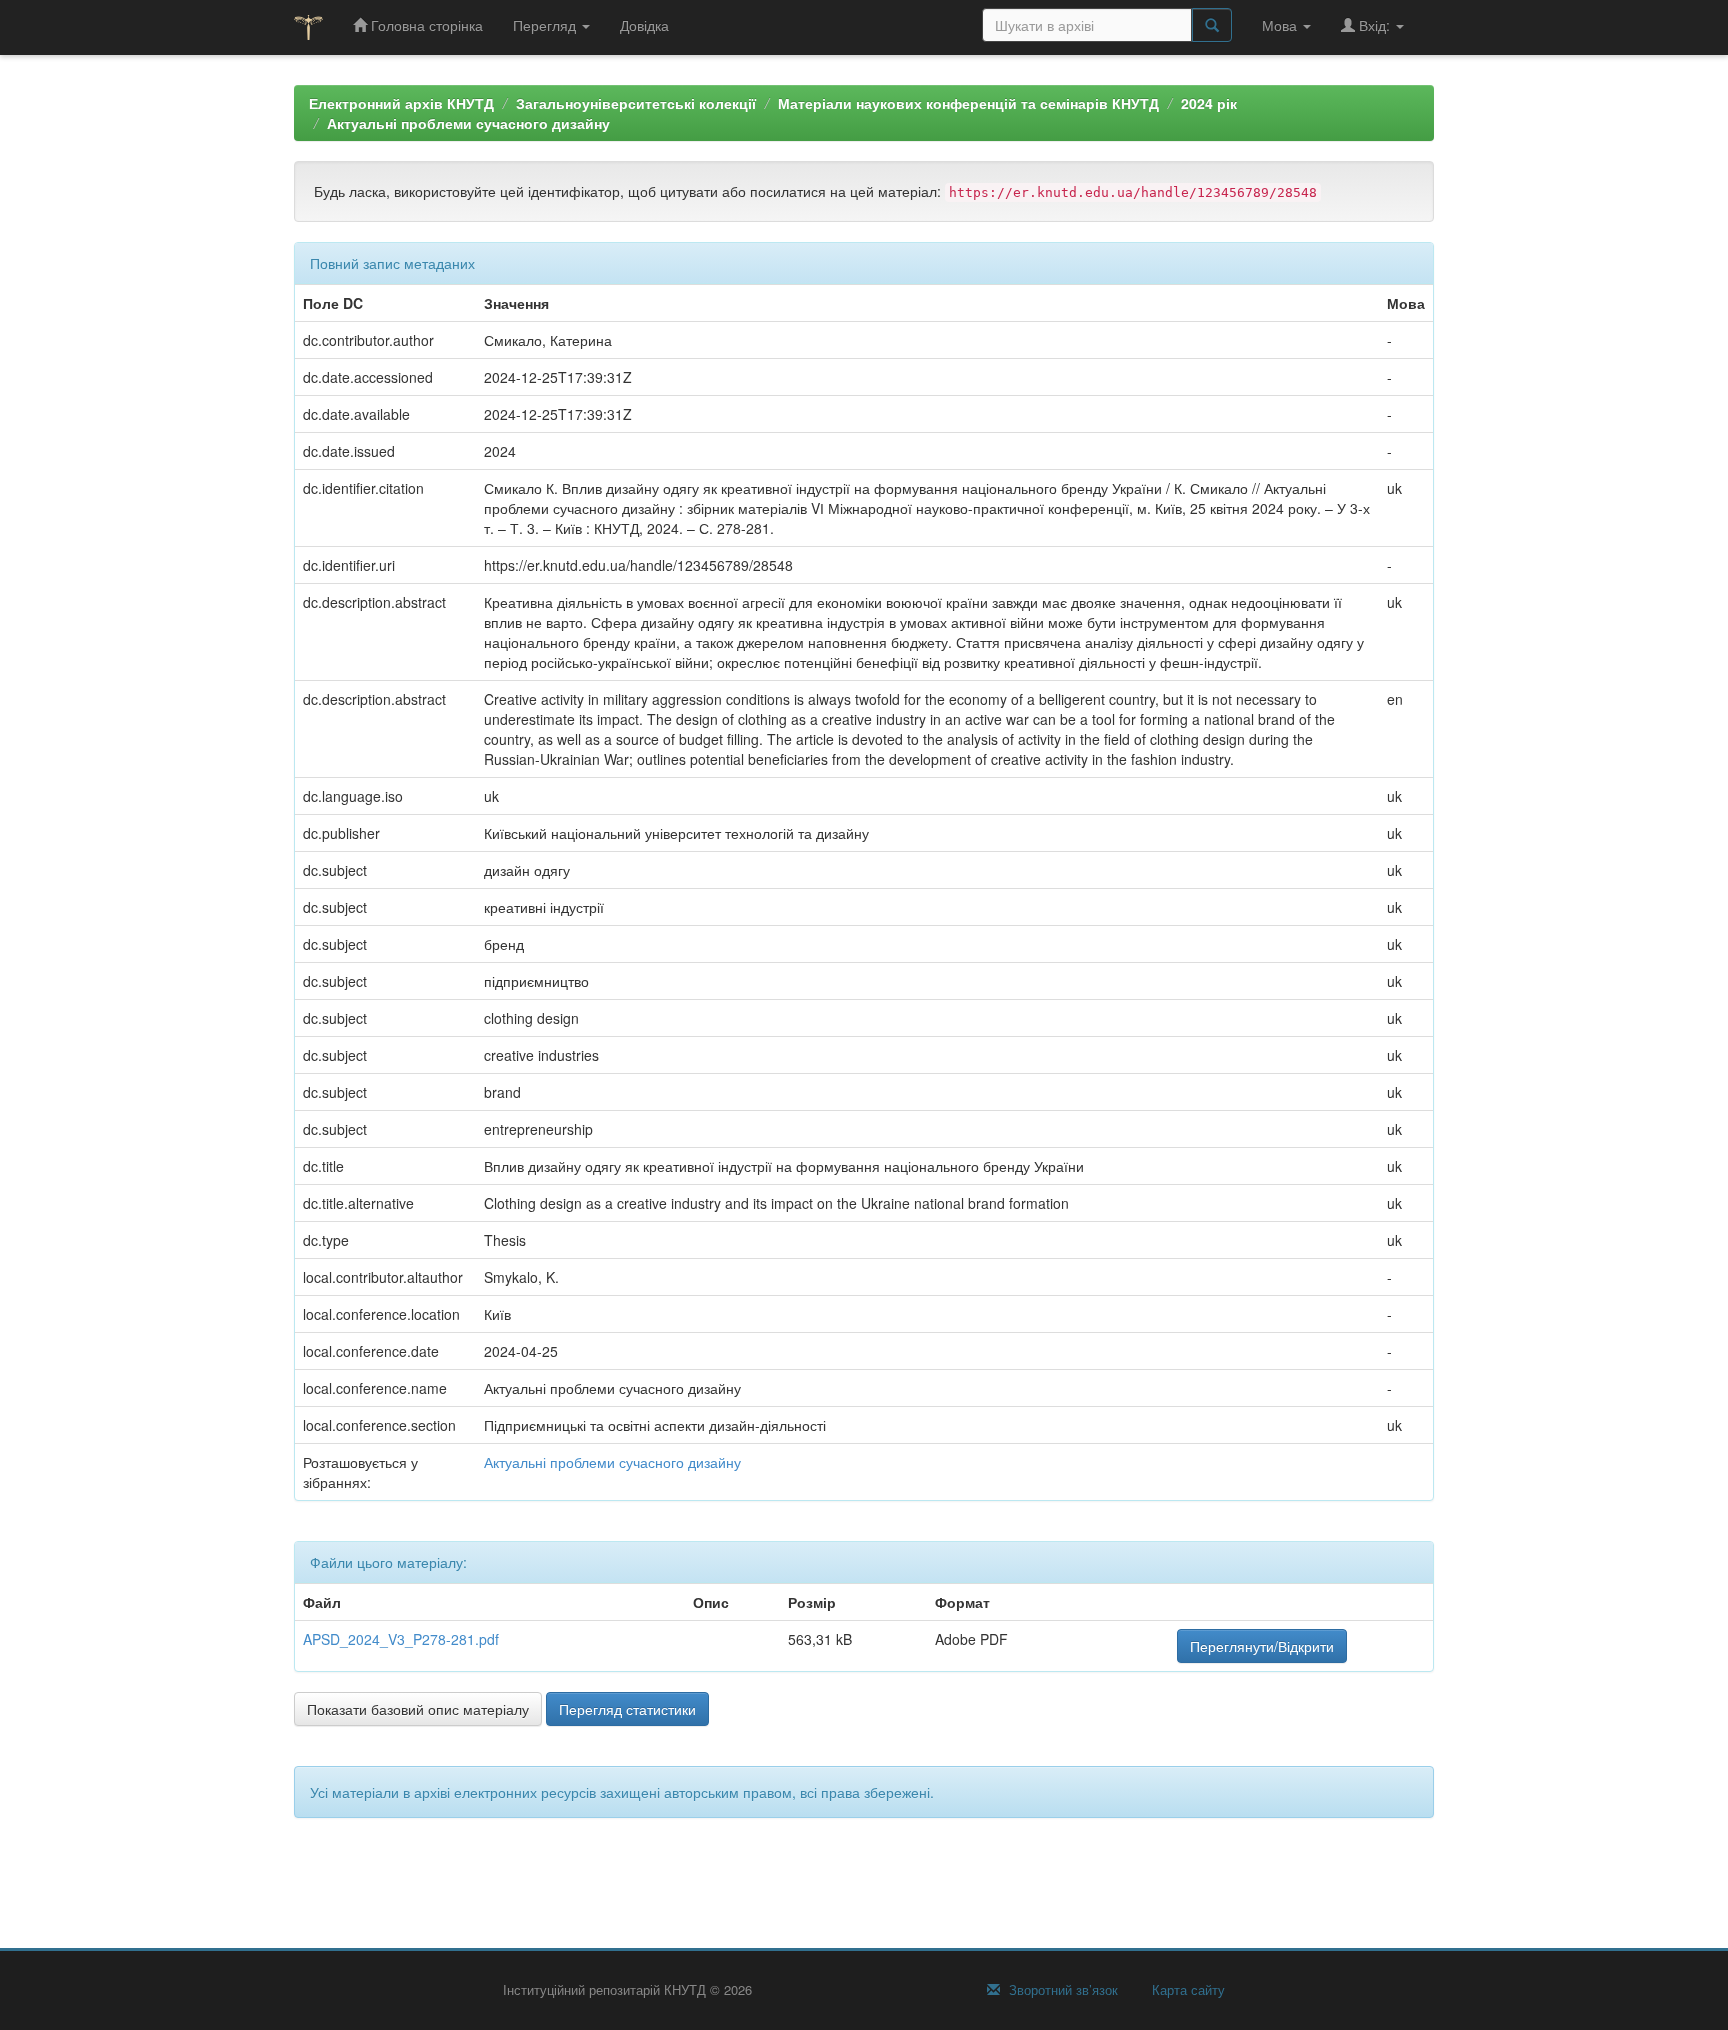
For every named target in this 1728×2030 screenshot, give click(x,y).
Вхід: (1374, 25)
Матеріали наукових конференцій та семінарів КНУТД (968, 103)
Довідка (644, 25)
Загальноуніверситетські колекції (636, 103)
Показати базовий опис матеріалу (418, 1709)
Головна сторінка (425, 25)
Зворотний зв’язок (1061, 1990)
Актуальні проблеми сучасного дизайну (468, 123)
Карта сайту (1186, 1990)
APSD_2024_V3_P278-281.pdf (401, 1639)
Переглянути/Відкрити (1262, 1646)
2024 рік (1209, 103)
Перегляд (546, 25)
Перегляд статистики (627, 1709)
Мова (1281, 25)
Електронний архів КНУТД (401, 103)
